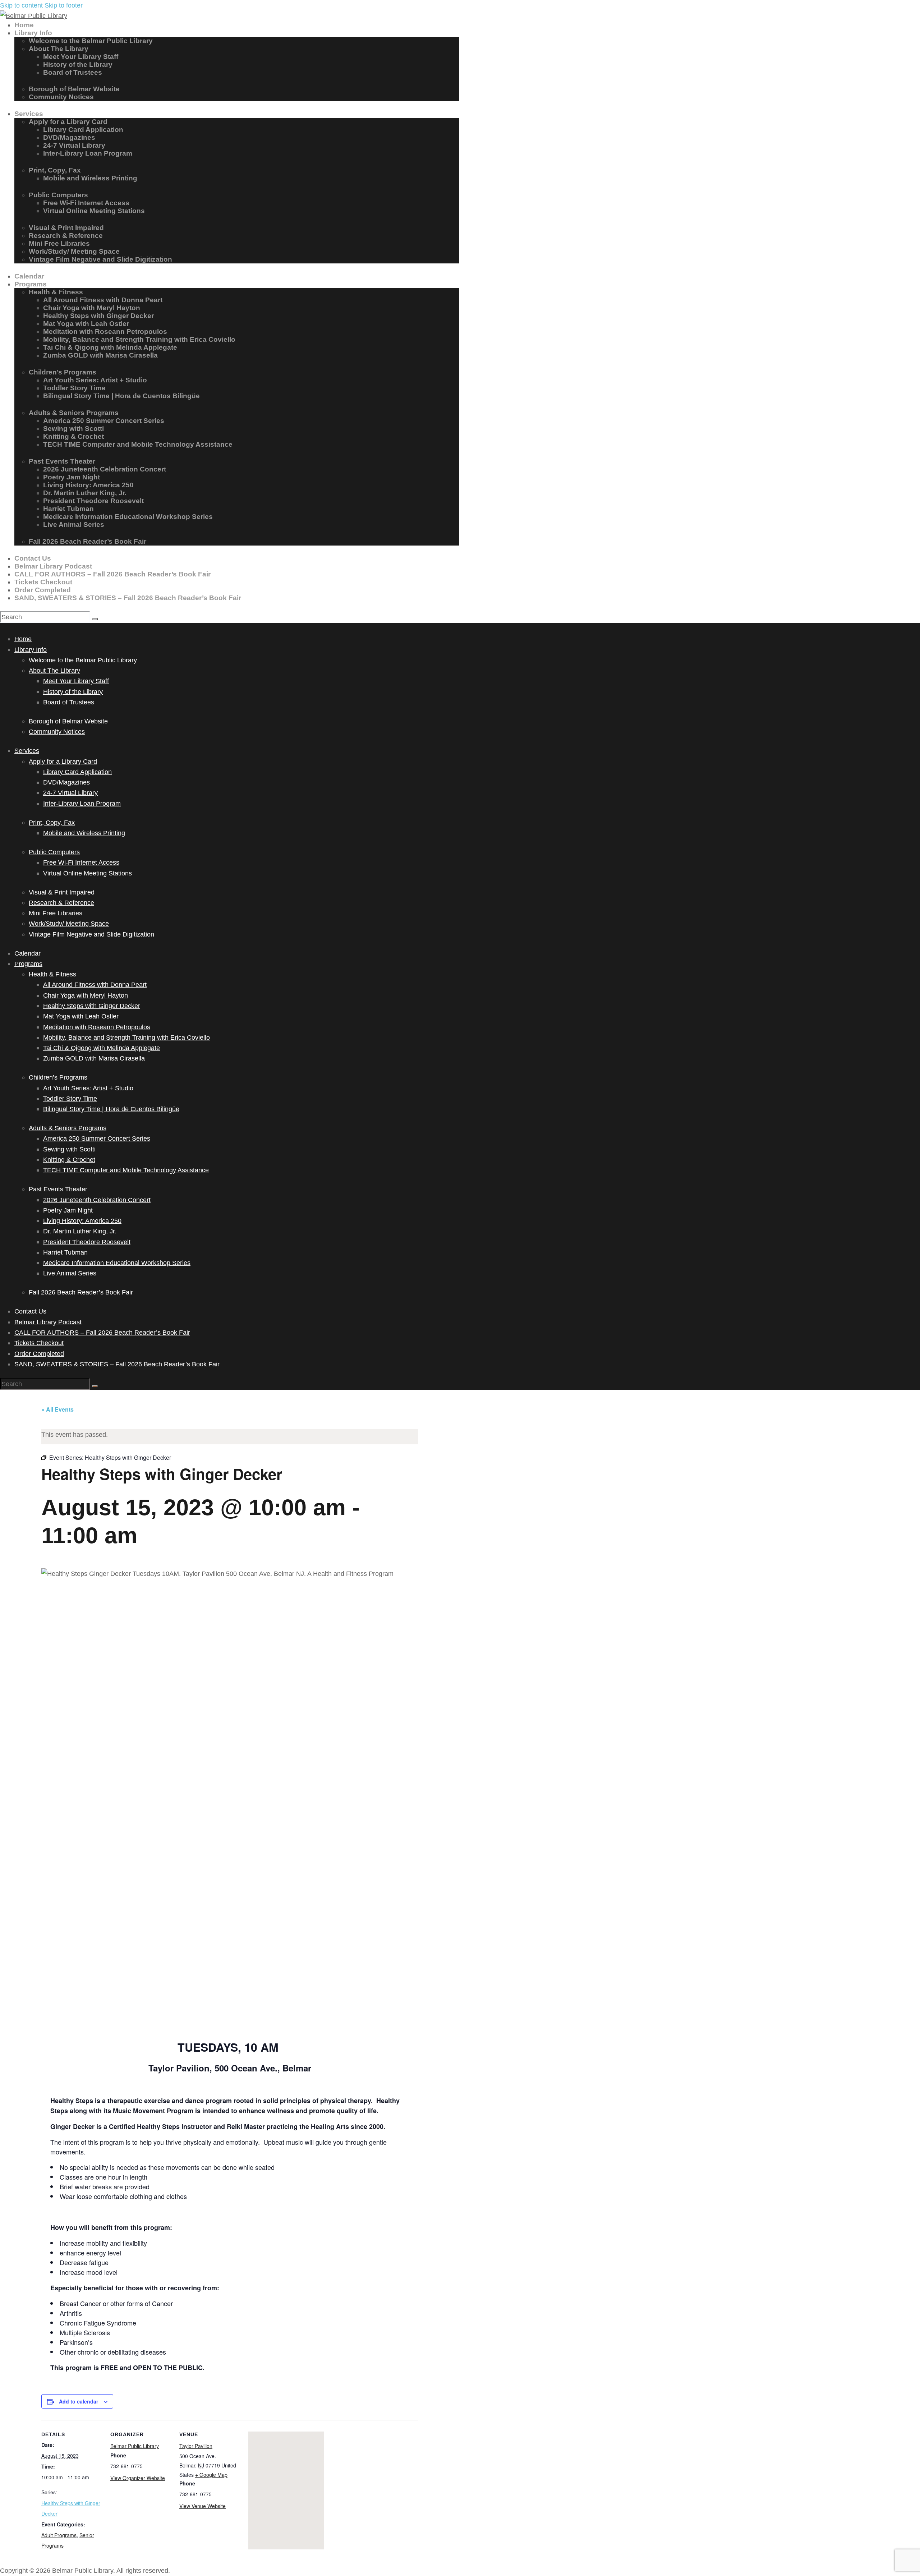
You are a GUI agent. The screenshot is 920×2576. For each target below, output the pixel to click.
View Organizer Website (138, 2478)
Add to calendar (79, 2401)
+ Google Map (211, 2475)
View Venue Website (203, 2506)
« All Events (57, 1409)
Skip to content (21, 5)
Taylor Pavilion (196, 2446)
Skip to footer (64, 5)
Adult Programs (59, 2535)
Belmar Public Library (135, 2446)
